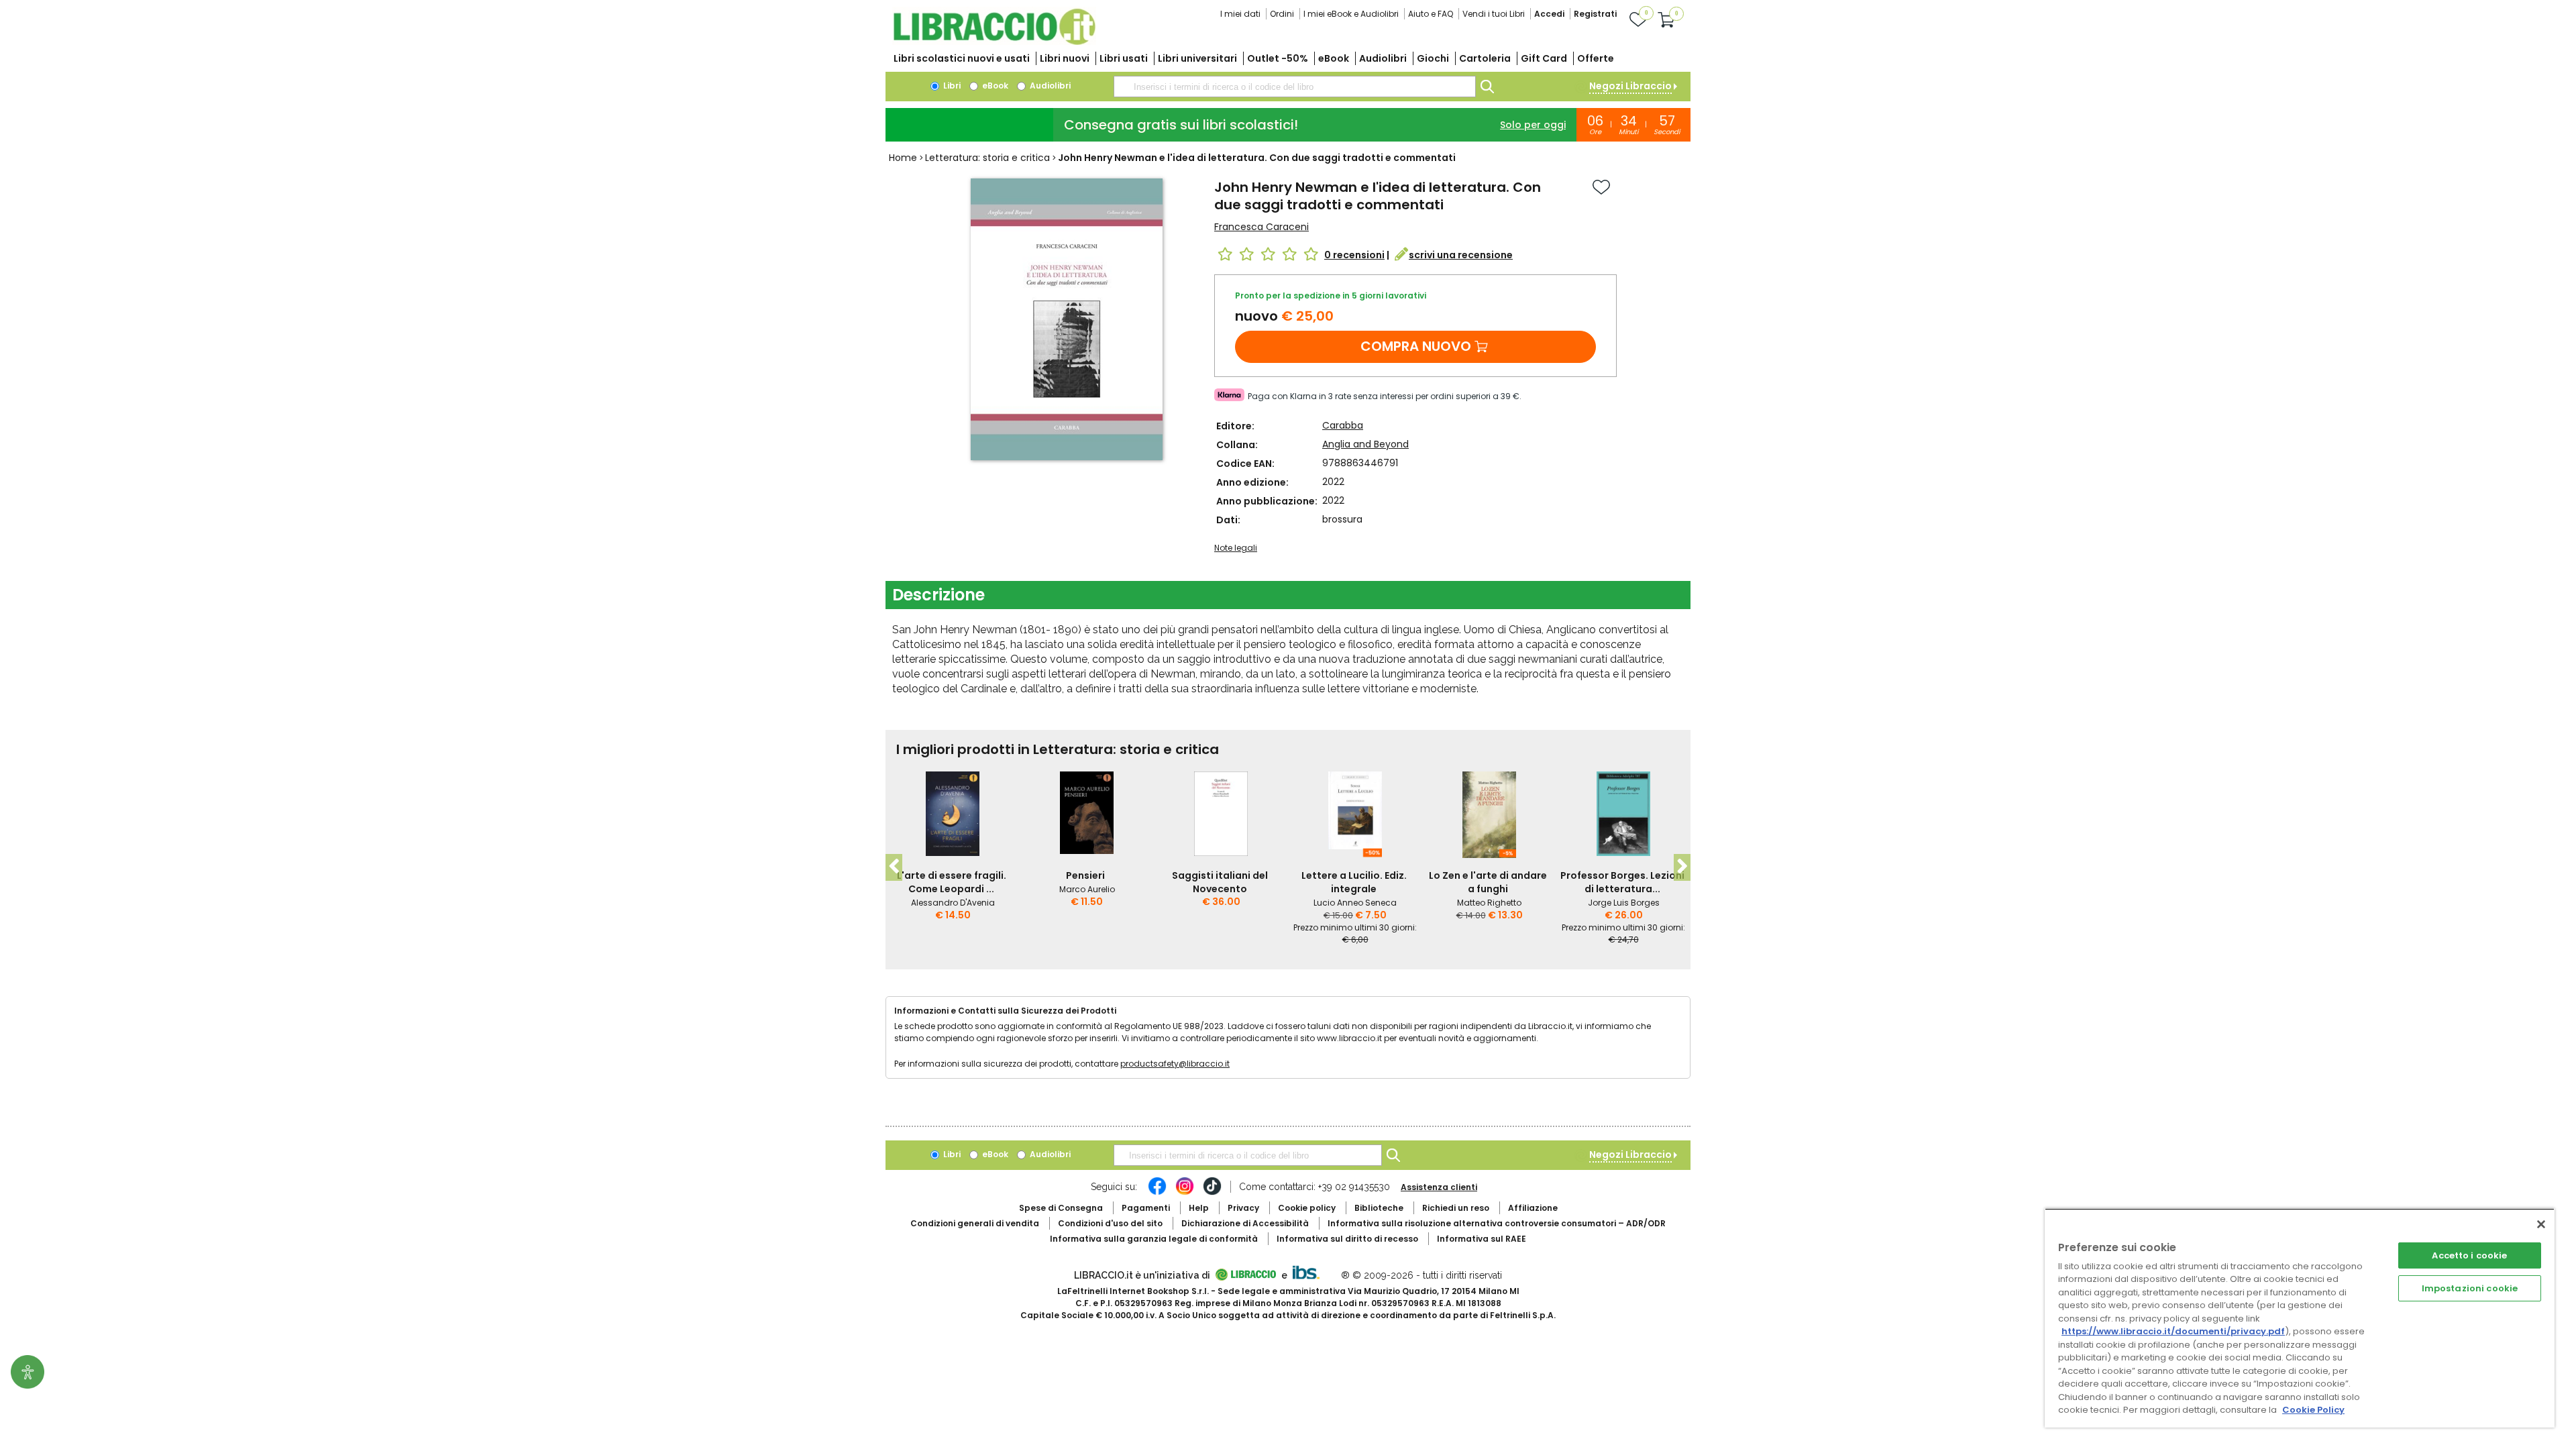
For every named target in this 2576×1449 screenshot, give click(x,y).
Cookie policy (1307, 1208)
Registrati (1595, 14)
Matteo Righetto (1489, 903)
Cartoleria (1485, 58)
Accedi (1549, 14)
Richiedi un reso (1456, 1208)
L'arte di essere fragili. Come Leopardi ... (952, 882)
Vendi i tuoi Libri (1494, 14)
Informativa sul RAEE (1482, 1239)
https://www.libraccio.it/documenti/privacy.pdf (2173, 1331)
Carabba (1343, 425)
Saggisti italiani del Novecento (1220, 882)
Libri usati (1124, 58)
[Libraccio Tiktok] (1212, 1193)
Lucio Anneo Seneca (1355, 903)
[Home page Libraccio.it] (994, 42)
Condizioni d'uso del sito (1110, 1223)
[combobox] (1295, 87)
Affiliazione (1533, 1208)
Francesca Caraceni (1262, 227)
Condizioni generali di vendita (975, 1223)
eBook (1334, 58)
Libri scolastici (962, 58)
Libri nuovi (1065, 58)
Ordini (1282, 14)
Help (1199, 1208)
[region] (2300, 1318)
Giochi (1433, 58)
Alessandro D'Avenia (953, 903)
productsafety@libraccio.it (1175, 1064)
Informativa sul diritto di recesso (1347, 1239)
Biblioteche (1379, 1208)
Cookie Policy (2313, 1410)
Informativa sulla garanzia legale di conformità (1154, 1239)
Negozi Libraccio (1630, 86)
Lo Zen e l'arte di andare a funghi (1488, 882)
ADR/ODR (1497, 1223)
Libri (951, 86)
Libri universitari (1197, 58)
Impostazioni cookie (2470, 1288)
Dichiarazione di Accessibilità (1245, 1223)
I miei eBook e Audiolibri (1351, 14)
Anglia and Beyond (1365, 444)
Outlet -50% (1278, 58)
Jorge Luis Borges (1624, 903)
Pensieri (1085, 875)
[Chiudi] (2541, 1224)
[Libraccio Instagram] (1185, 1193)
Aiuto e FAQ (1431, 14)
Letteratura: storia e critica (987, 158)
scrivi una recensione (1461, 255)
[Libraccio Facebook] (1157, 1193)
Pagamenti (1146, 1208)
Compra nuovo (1416, 346)
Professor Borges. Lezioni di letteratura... (1622, 882)
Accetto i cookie (2469, 1255)
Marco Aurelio (1087, 889)
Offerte (1596, 58)
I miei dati (1240, 14)
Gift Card (1544, 58)
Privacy (1243, 1208)
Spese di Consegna (1061, 1208)
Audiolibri (1383, 58)
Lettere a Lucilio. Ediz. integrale (1354, 882)
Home (903, 158)
